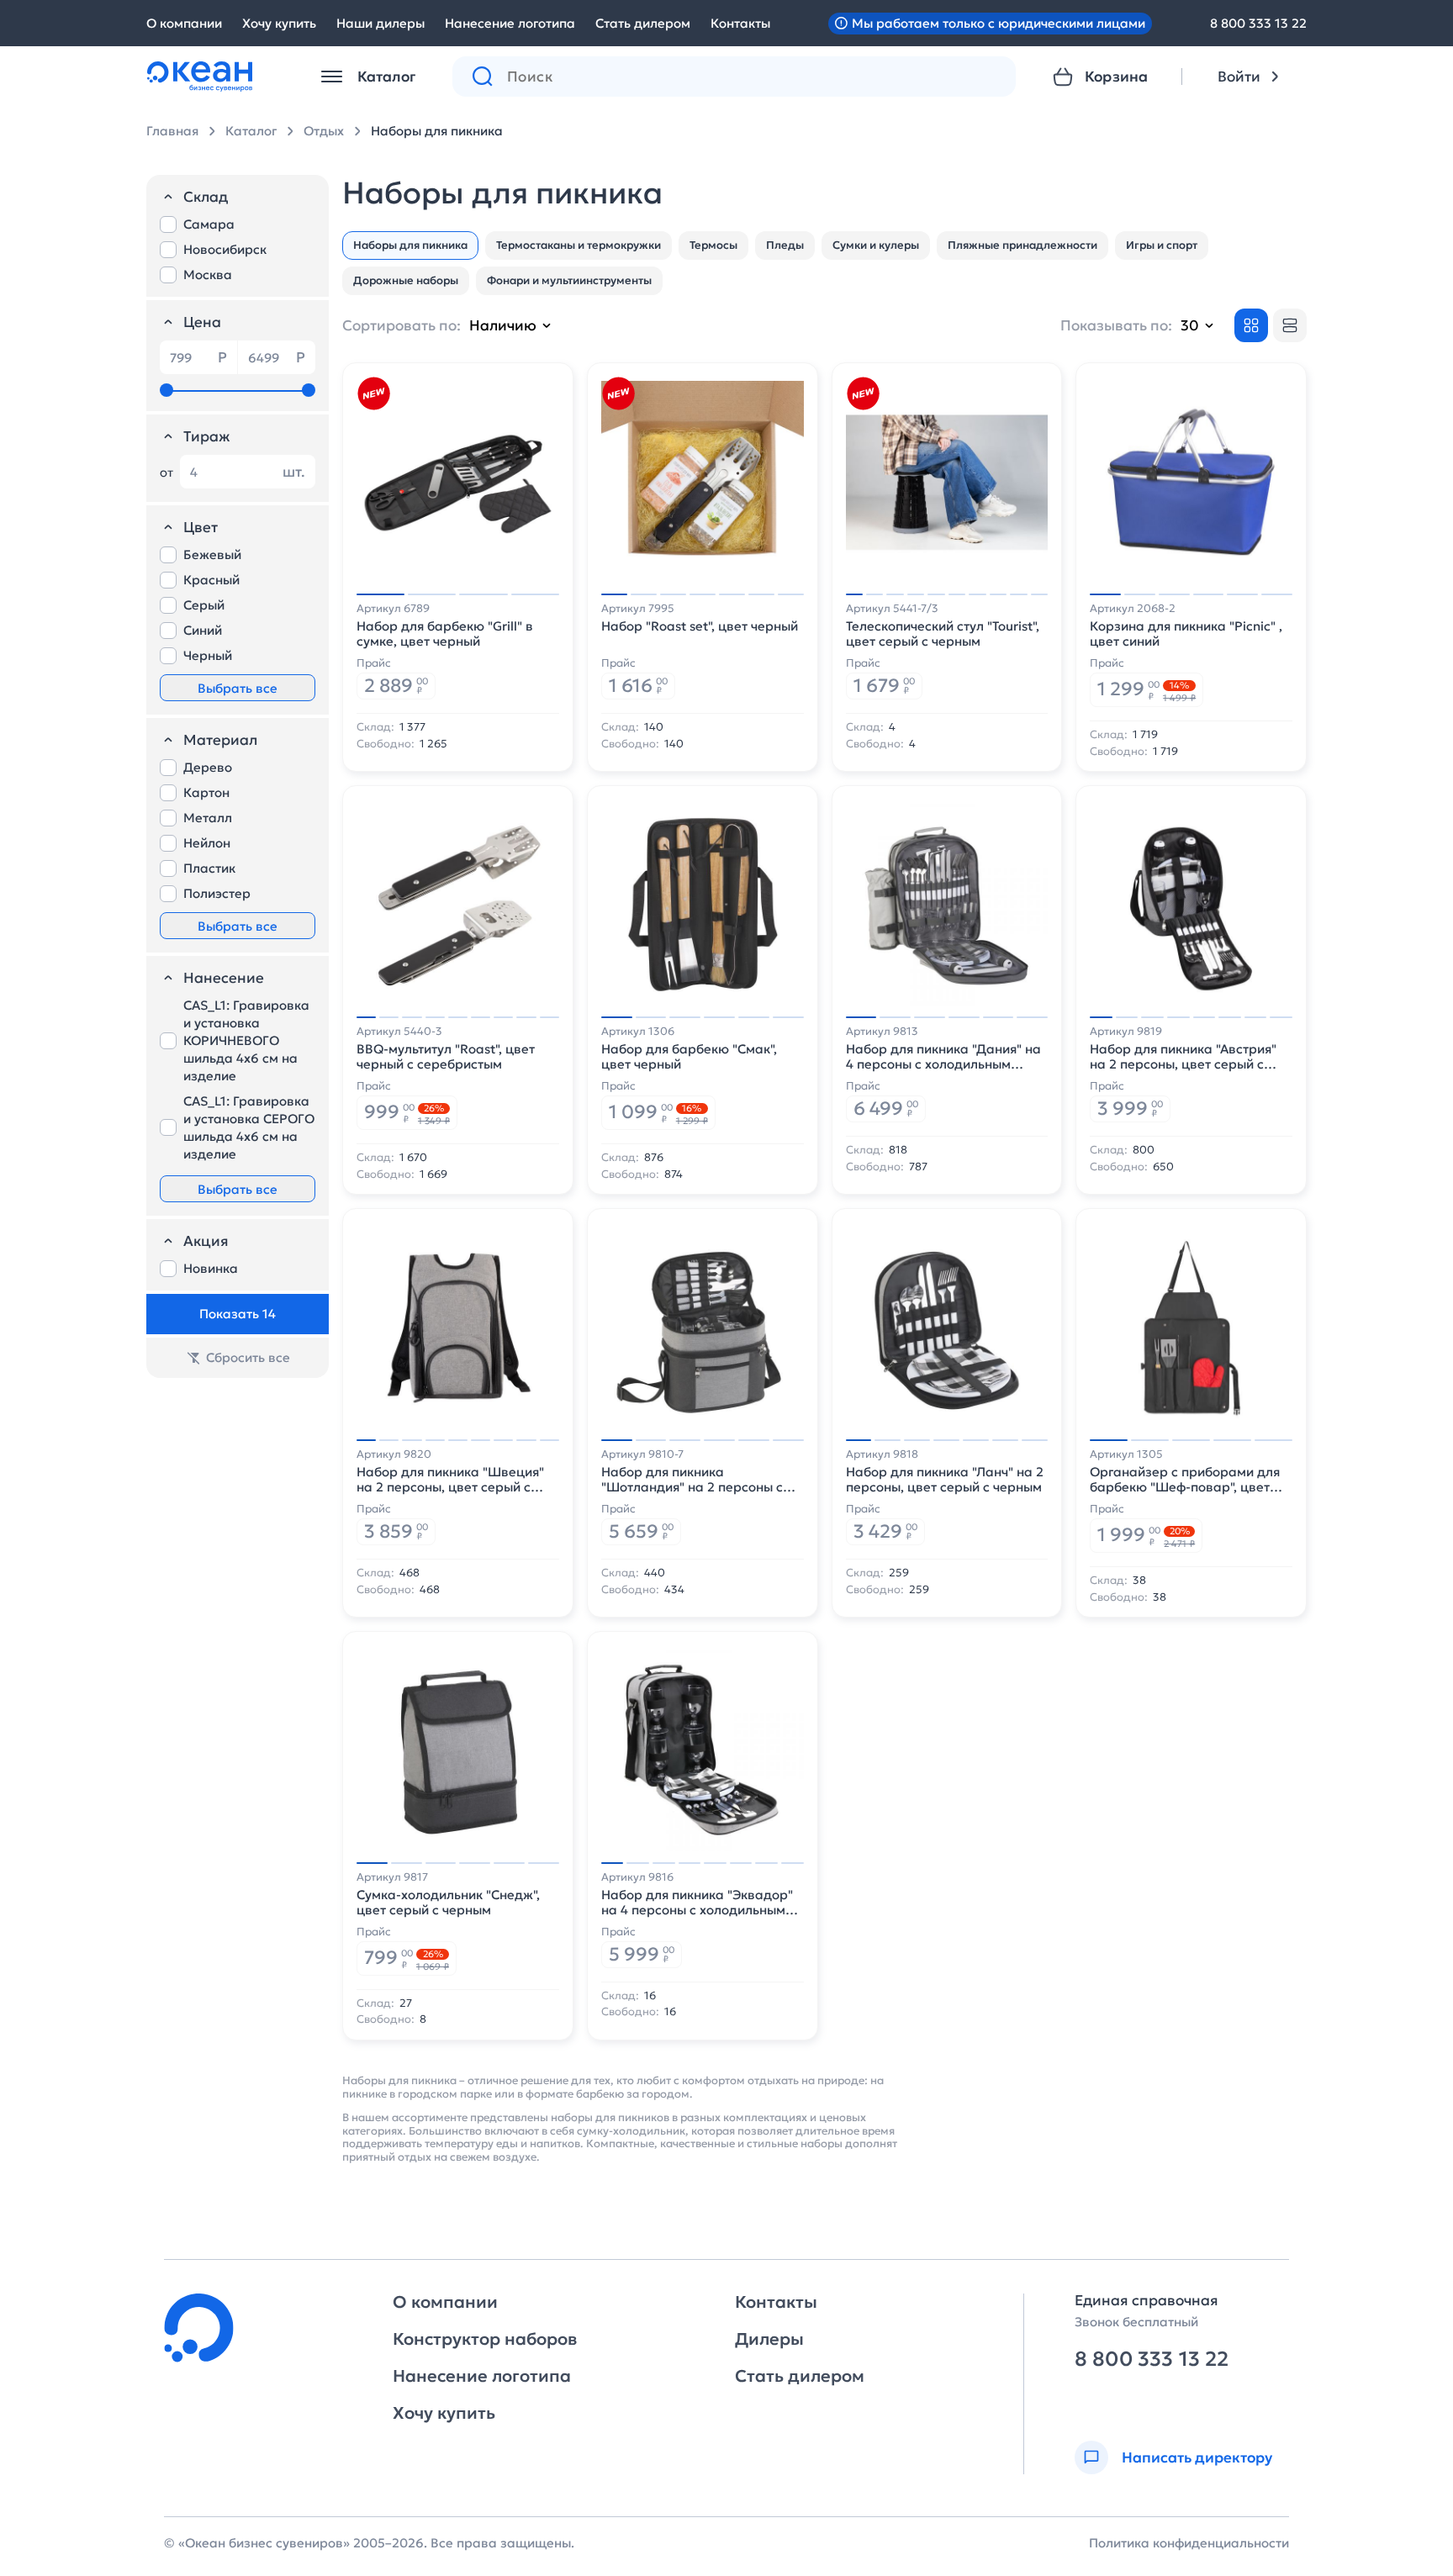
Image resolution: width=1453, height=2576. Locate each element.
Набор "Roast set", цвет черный (700, 626)
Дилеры (769, 2339)
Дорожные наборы (406, 280)
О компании (184, 23)
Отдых (324, 131)
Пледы (785, 245)
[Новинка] (373, 393)
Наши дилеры (380, 23)
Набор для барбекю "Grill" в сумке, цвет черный (445, 634)
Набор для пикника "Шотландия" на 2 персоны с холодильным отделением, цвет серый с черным (702, 1480)
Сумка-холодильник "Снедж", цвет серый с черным (448, 1903)
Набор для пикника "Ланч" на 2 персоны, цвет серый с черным (945, 1480)
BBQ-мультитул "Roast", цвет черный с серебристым (446, 1057)
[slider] (166, 390)
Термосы (713, 245)
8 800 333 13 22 (1258, 23)
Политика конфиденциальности (1189, 2543)
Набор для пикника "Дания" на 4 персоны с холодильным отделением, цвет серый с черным (943, 1057)
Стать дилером (643, 23)
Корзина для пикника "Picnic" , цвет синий (1186, 634)
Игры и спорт (1162, 245)
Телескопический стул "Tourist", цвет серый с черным (943, 634)
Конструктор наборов (485, 2339)
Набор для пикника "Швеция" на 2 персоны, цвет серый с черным (450, 1480)
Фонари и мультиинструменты (569, 280)
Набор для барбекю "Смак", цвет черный (689, 1057)
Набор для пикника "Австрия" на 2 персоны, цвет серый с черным (1183, 1057)
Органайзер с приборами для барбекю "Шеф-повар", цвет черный (1185, 1480)
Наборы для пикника (437, 131)
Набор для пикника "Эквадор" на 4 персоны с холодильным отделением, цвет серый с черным (697, 1903)
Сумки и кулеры (876, 245)
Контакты (740, 23)
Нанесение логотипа (510, 23)
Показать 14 (238, 1314)
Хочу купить (279, 23)
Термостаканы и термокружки (579, 245)
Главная (172, 131)
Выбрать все (238, 688)
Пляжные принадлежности (1022, 245)
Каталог (251, 131)
